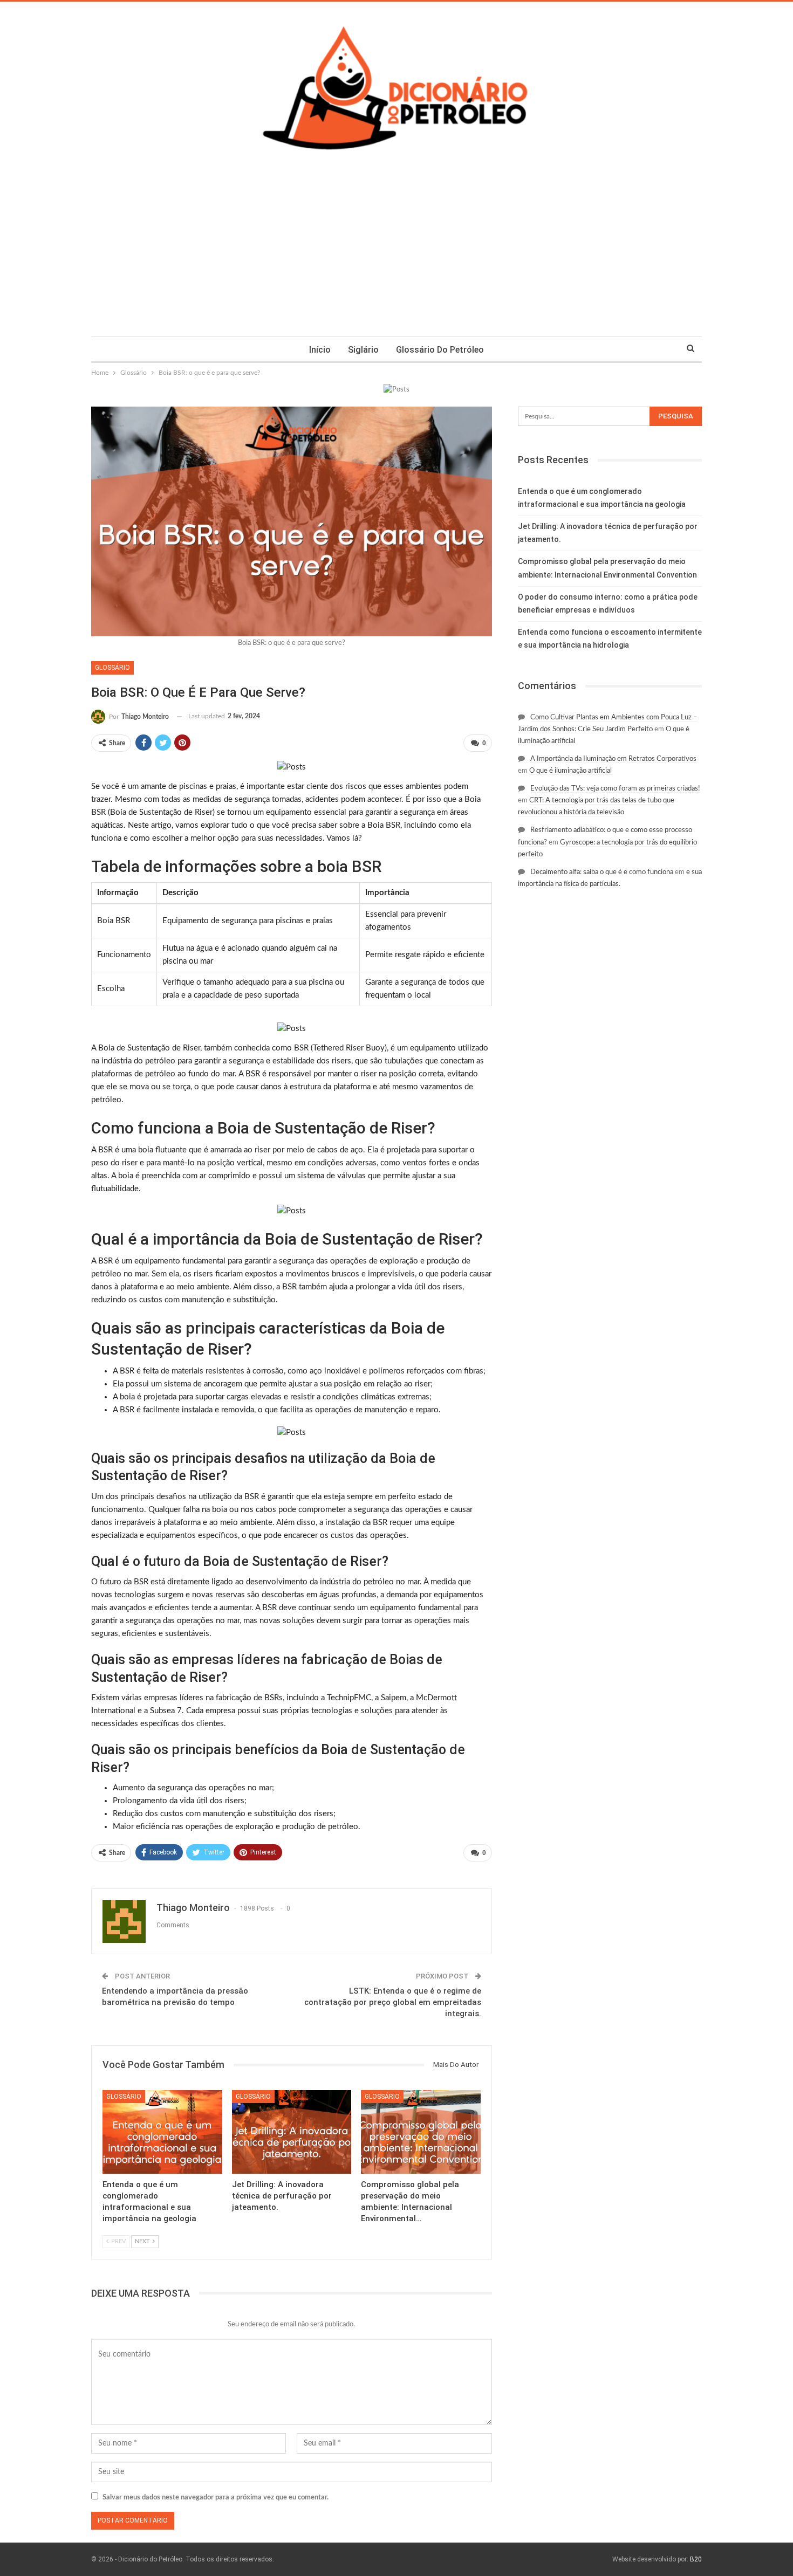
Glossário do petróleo (440, 350)
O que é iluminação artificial (570, 771)
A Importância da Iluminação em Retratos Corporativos (613, 759)
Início (320, 350)
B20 (696, 2559)
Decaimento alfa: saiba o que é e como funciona (602, 872)
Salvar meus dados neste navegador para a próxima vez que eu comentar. (216, 2498)
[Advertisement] (396, 256)
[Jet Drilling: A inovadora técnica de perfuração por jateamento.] (292, 2132)
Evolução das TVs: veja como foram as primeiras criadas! (615, 789)
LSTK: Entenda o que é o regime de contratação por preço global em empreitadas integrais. (393, 2002)
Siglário (363, 350)
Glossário (112, 668)
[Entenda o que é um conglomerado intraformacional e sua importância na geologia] (162, 2132)
